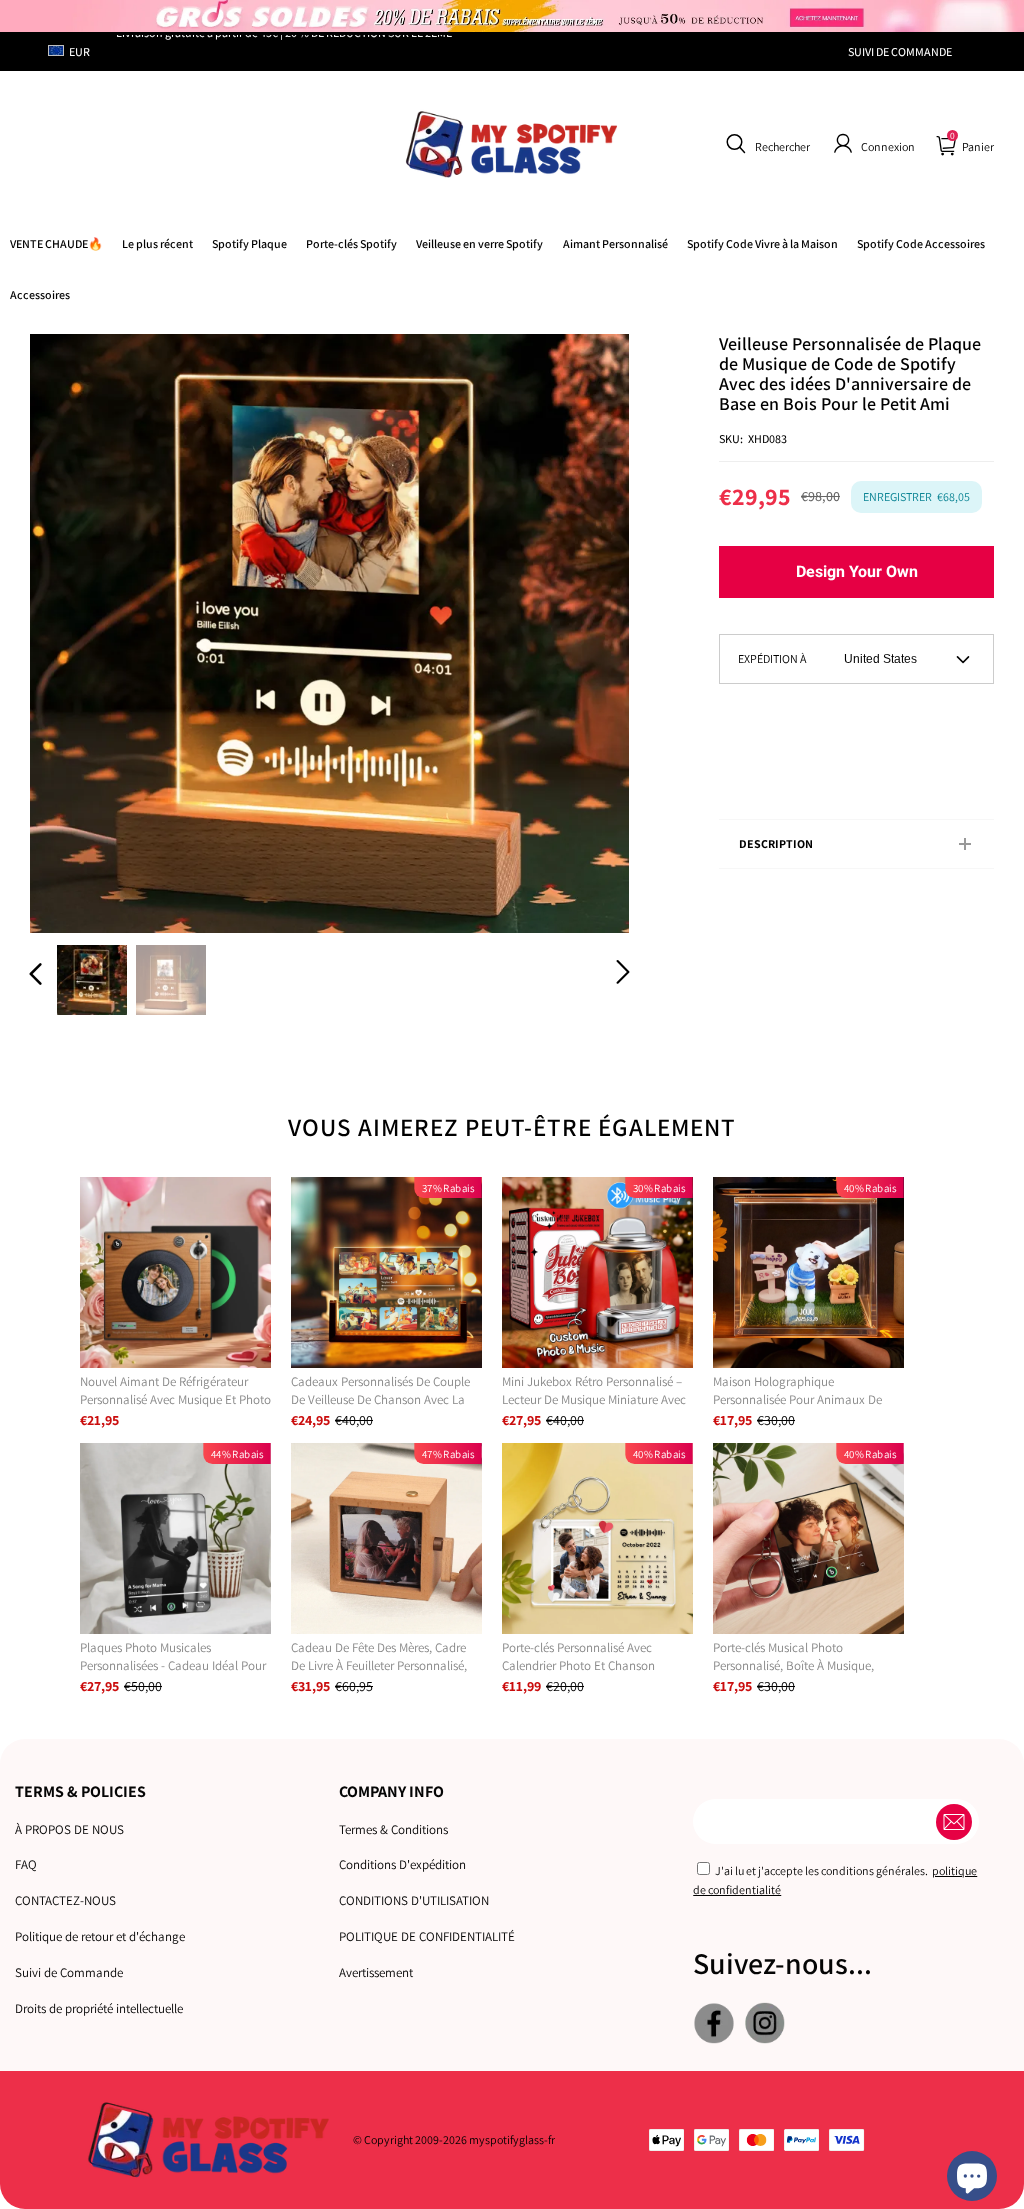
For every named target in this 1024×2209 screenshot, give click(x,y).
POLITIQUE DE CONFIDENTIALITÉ (427, 1936)
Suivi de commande (900, 51)
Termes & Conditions (393, 1829)
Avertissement (376, 1972)
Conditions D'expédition (402, 1864)
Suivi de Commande (69, 1972)
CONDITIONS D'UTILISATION (414, 1900)
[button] (765, 144)
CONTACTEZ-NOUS (65, 1900)
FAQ (26, 1864)
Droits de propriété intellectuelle (99, 2008)
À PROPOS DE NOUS (69, 1829)
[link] (762, 243)
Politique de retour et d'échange (100, 1936)
